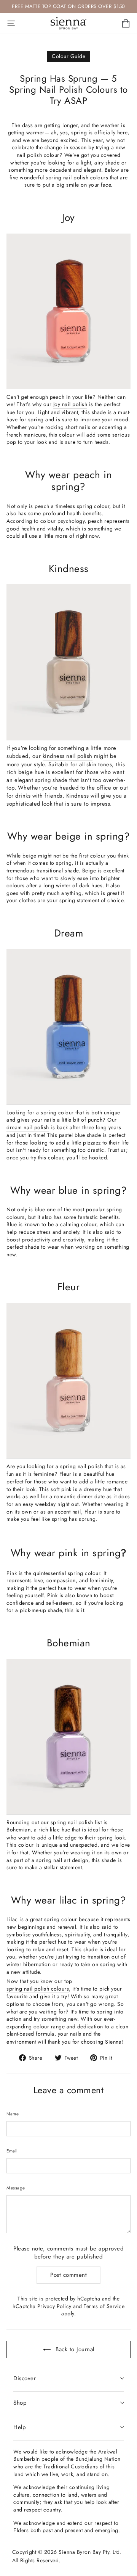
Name (13, 2114)
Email (12, 2151)
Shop (20, 2403)
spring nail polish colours (38, 1989)
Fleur (65, 1474)
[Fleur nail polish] (68, 1381)
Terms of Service (104, 2306)
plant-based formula (30, 2034)
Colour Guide (68, 56)
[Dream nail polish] (68, 1027)
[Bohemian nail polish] (68, 1737)
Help (20, 2427)
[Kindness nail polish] (68, 662)
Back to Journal (74, 2349)
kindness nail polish (68, 756)
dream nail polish (28, 1128)
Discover (25, 2378)
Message (16, 2188)
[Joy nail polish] (68, 312)
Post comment (68, 2275)
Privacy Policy (54, 2306)
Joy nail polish (70, 404)
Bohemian (18, 1830)
